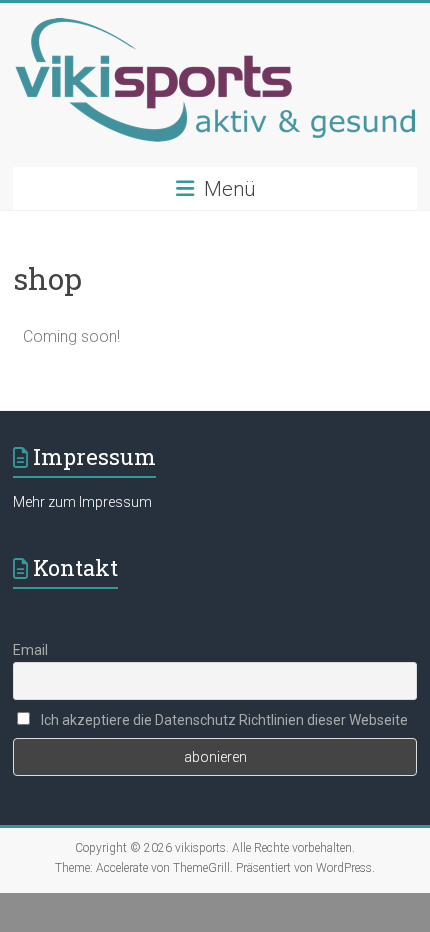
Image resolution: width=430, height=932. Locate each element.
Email (30, 650)
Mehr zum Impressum (82, 502)
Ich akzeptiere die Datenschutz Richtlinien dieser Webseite (223, 720)
